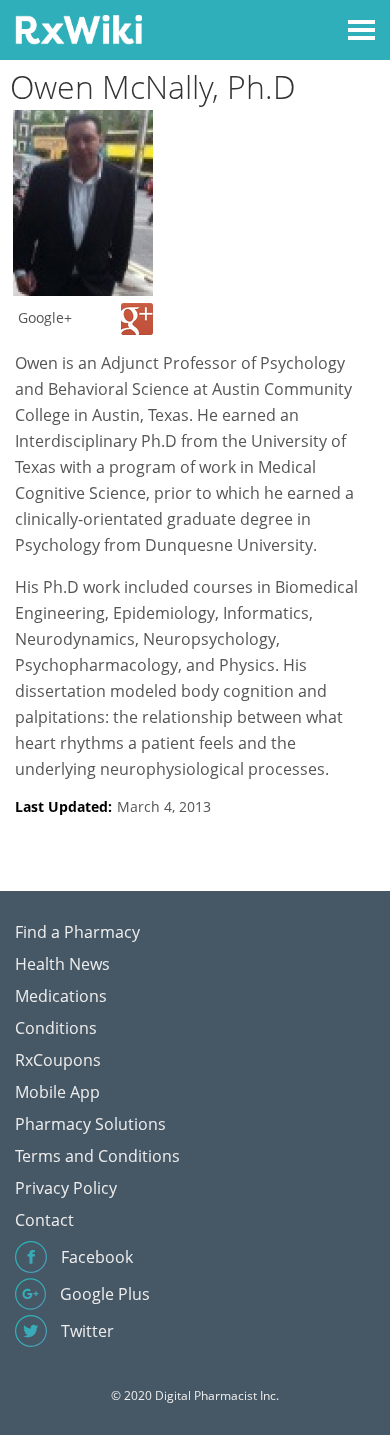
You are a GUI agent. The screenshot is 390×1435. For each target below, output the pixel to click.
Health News (62, 964)
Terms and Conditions (97, 1156)
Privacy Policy (66, 1188)
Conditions (56, 1028)
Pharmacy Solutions (90, 1124)
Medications (61, 996)
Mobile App (57, 1092)
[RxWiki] (78, 28)
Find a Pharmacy (77, 932)
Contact (44, 1220)
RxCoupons (58, 1060)
